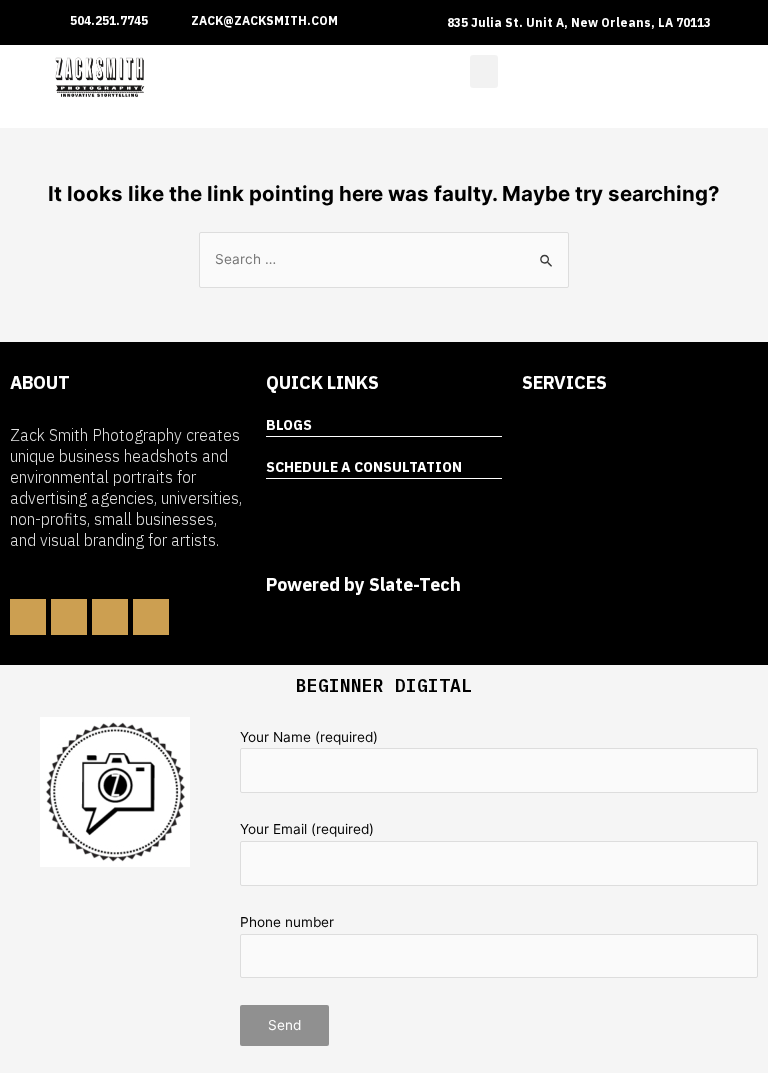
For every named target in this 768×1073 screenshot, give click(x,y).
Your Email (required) (307, 829)
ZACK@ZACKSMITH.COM (264, 20)
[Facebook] (28, 617)
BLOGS (289, 425)
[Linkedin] (69, 617)
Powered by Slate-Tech (363, 584)
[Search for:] (384, 259)
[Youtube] (151, 617)
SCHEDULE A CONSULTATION (364, 467)
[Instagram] (110, 617)
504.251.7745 (109, 20)
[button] (484, 71)
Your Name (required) (309, 737)
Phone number (287, 922)
